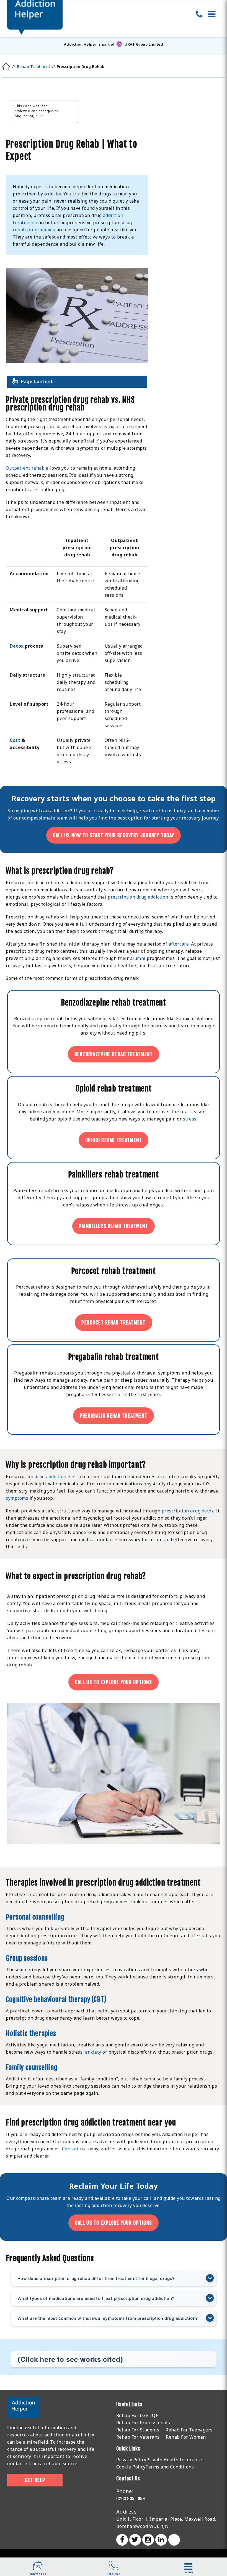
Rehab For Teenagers (189, 2430)
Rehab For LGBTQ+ (137, 2415)
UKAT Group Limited (144, 44)
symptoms (17, 1498)
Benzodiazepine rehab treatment (114, 1054)
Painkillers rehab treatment (114, 1226)
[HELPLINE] (114, 2569)
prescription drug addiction (138, 897)
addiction (102, 2205)
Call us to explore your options (114, 1682)
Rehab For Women (186, 2437)
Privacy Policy (131, 2460)
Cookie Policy (131, 2467)
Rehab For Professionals (143, 2423)
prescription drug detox (188, 1511)
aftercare (179, 944)
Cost (15, 740)
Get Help (35, 2480)
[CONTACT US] (38, 2569)
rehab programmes (34, 230)
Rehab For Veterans (138, 2437)
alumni (138, 958)
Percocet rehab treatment (113, 1323)
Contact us (74, 2149)
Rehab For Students (138, 2430)
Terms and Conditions (170, 2467)
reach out (150, 811)
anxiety (93, 2052)
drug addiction (51, 1477)
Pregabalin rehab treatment (114, 1416)
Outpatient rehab (25, 468)
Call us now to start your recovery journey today (114, 835)
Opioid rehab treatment (114, 1140)
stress (190, 1119)
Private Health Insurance (174, 2460)
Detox (17, 646)
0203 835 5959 (131, 2499)
